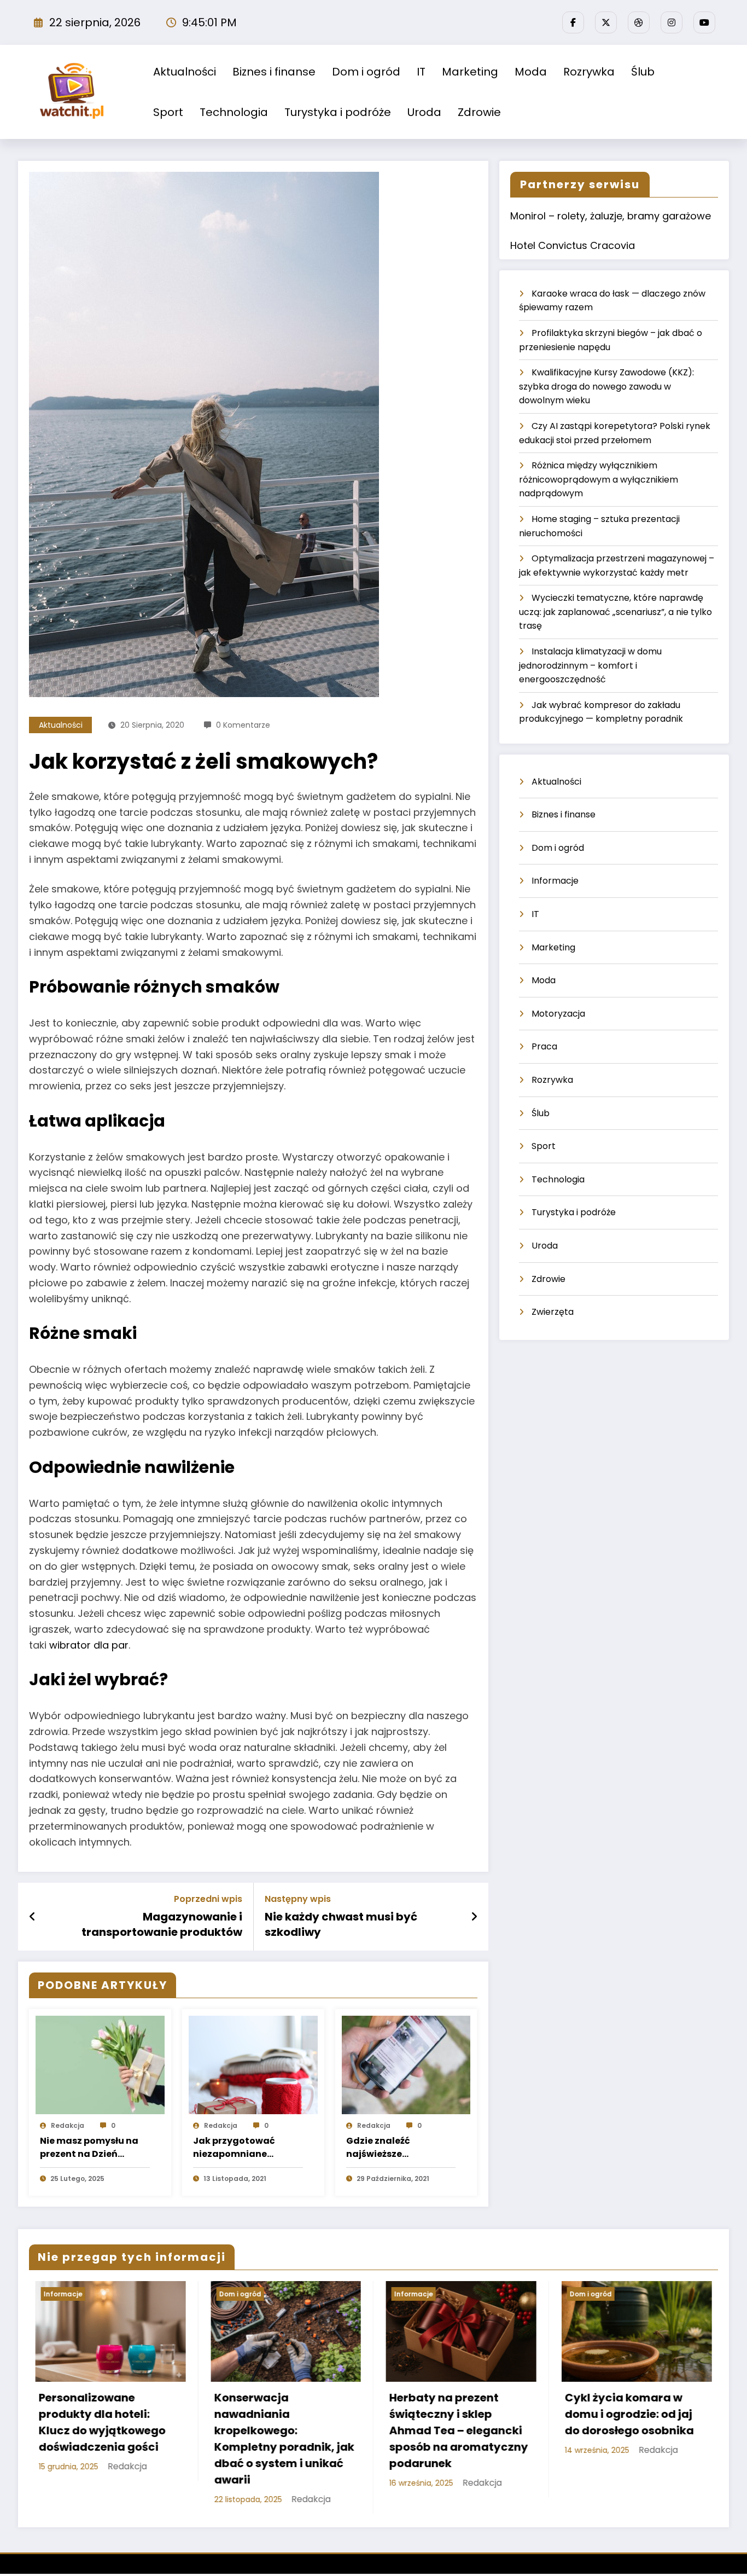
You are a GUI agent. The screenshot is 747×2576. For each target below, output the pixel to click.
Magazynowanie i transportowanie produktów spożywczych (162, 1925)
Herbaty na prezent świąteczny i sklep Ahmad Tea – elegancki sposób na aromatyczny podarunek (277, 2430)
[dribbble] (639, 22)
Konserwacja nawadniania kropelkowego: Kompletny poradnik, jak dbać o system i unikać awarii (103, 2439)
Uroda (424, 112)
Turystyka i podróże (338, 112)
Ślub (643, 72)
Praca (544, 1046)
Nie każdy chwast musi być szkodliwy (341, 1924)
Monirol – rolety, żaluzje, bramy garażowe (611, 216)
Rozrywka (589, 72)
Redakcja (68, 2125)
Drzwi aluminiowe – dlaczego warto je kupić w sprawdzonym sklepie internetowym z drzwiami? (627, 2430)
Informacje (555, 881)
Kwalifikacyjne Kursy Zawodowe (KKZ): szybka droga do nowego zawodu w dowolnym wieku (606, 386)
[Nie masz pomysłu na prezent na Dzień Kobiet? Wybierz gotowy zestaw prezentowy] (100, 2065)
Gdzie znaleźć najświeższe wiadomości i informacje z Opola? (393, 2148)
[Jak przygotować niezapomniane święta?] (253, 2065)
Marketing (470, 72)
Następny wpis (298, 1899)
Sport (168, 112)
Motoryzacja (558, 1014)
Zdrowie (479, 112)
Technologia (234, 112)
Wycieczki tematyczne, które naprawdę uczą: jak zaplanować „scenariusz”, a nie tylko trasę (615, 612)
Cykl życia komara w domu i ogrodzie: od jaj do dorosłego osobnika (448, 2414)
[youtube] (704, 22)
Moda (531, 72)
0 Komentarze (243, 725)
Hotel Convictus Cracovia (573, 245)
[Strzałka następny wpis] (474, 1917)
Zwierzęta (553, 1312)
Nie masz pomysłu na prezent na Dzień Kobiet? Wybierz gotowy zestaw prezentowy (89, 2148)
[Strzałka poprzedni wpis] (33, 1917)
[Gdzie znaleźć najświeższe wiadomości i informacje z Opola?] (406, 2065)
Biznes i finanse (274, 72)
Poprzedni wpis (208, 1899)
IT (421, 72)
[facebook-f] (573, 22)
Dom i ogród (366, 72)
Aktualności (185, 72)
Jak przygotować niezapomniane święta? (234, 2148)
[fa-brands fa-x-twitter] (606, 22)
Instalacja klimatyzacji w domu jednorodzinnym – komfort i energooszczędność (590, 665)
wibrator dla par (89, 1645)
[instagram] (672, 22)
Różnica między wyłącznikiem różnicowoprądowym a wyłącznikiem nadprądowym (599, 479)
